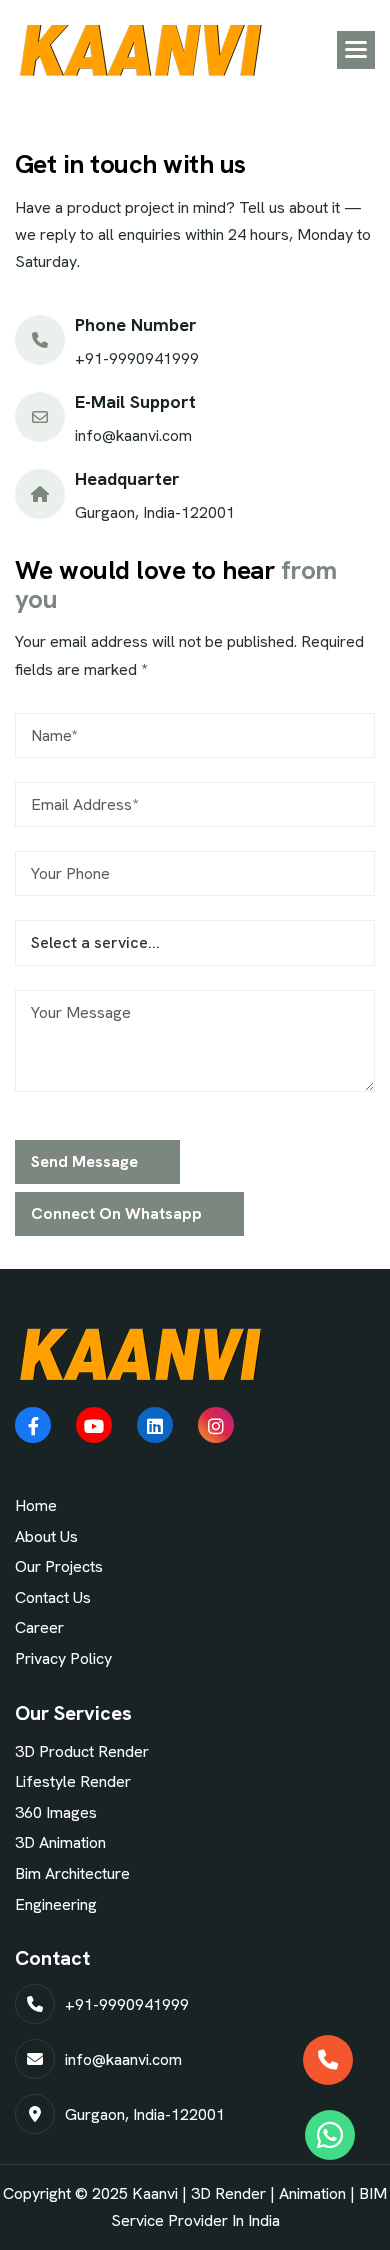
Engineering (56, 1904)
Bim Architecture (72, 1873)
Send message (84, 1161)
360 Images (56, 1812)
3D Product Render (82, 1751)
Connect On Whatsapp (116, 1213)
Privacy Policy (63, 1658)
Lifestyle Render (73, 1781)
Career (39, 1627)
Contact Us (53, 1597)
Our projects (59, 1566)
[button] (356, 50)
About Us (46, 1536)
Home (36, 1505)
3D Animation (60, 1842)
